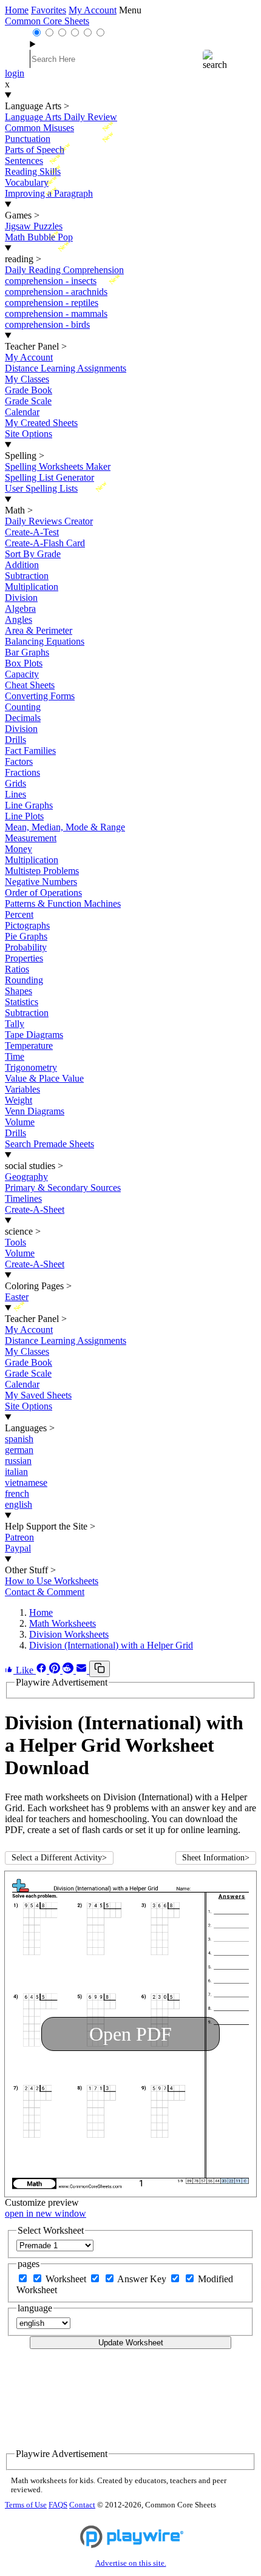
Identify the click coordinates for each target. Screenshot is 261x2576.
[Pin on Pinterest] (56, 1670)
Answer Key (143, 2279)
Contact (82, 2505)
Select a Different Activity (59, 1858)
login (15, 73)
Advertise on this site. (131, 2563)
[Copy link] (100, 1669)
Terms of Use (26, 2505)
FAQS (58, 2505)
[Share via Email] (83, 1670)
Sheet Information (216, 1858)
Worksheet (67, 2279)
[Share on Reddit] (69, 1670)
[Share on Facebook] (42, 1670)
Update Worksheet (131, 2343)
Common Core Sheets (47, 21)
